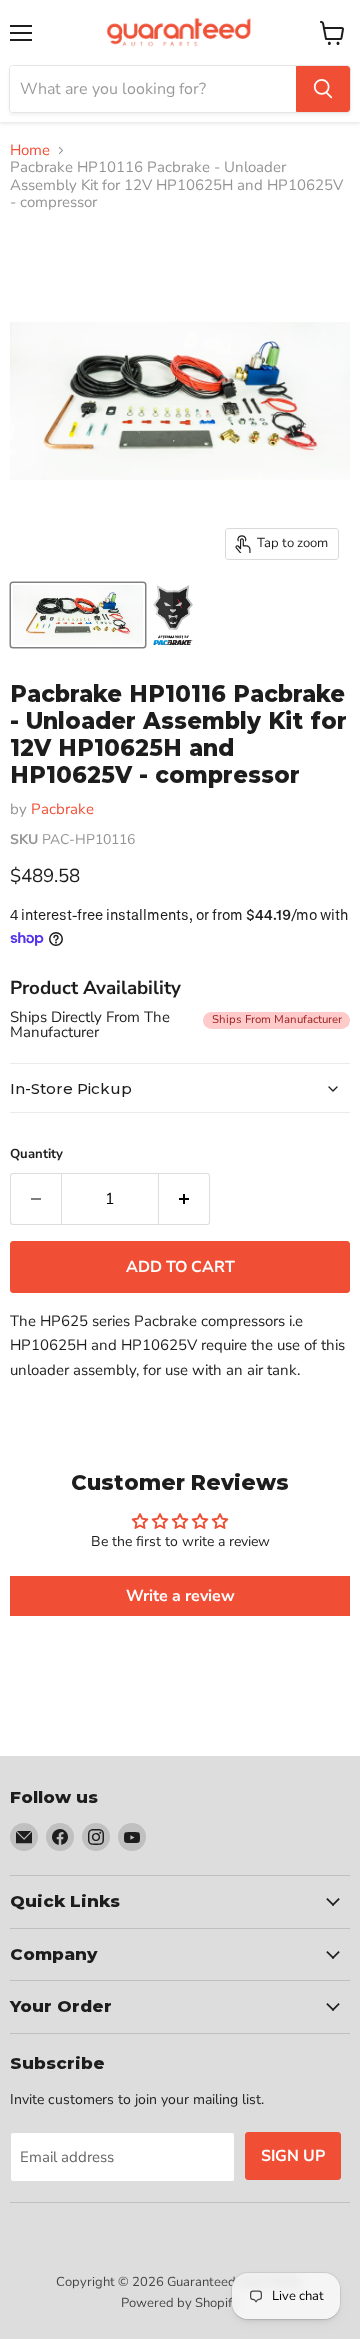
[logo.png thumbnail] (173, 615)
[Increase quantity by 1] (184, 1199)
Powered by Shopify (180, 2303)
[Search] (323, 89)
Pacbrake (62, 809)
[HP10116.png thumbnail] (78, 615)
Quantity (36, 1154)
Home (30, 150)
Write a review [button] (180, 1596)
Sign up (293, 2156)
